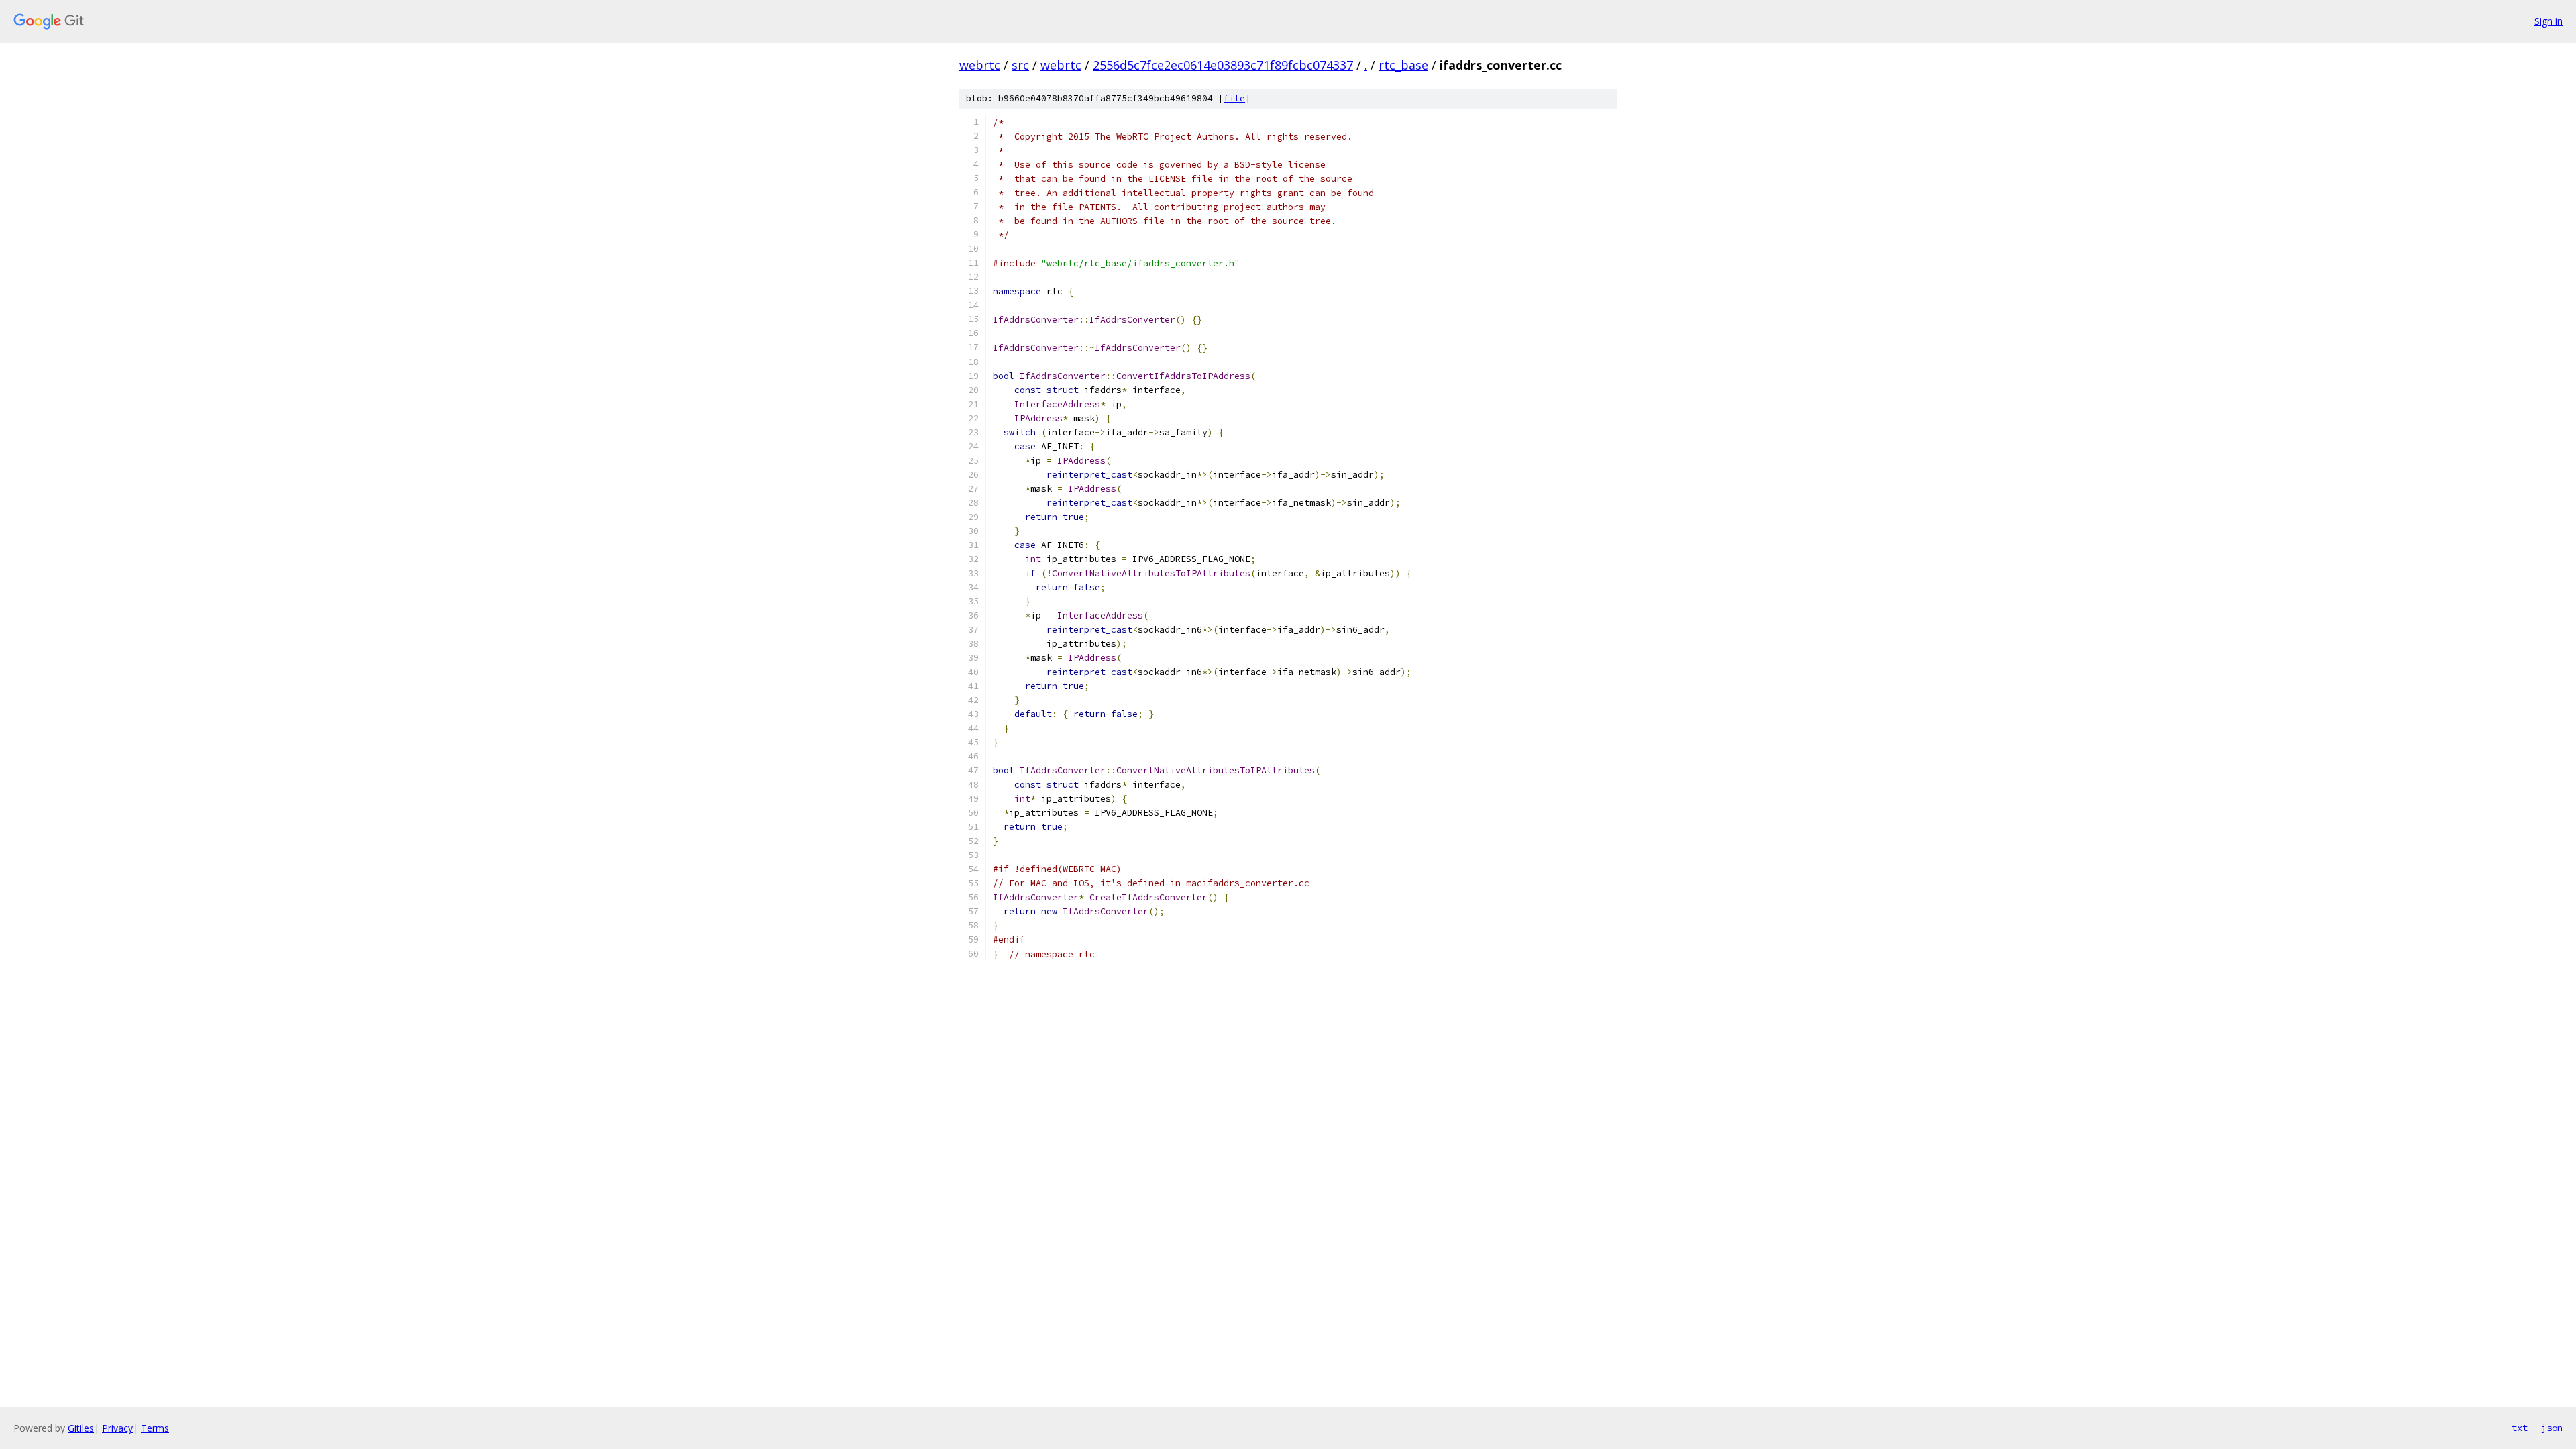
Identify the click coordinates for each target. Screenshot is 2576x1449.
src (1020, 65)
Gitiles (81, 1428)
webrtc (980, 65)
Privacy (117, 1428)
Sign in (2548, 21)
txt (2520, 1428)
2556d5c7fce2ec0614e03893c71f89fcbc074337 (1223, 65)
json (2552, 1428)
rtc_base (1403, 65)
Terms (155, 1428)
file (1234, 98)
